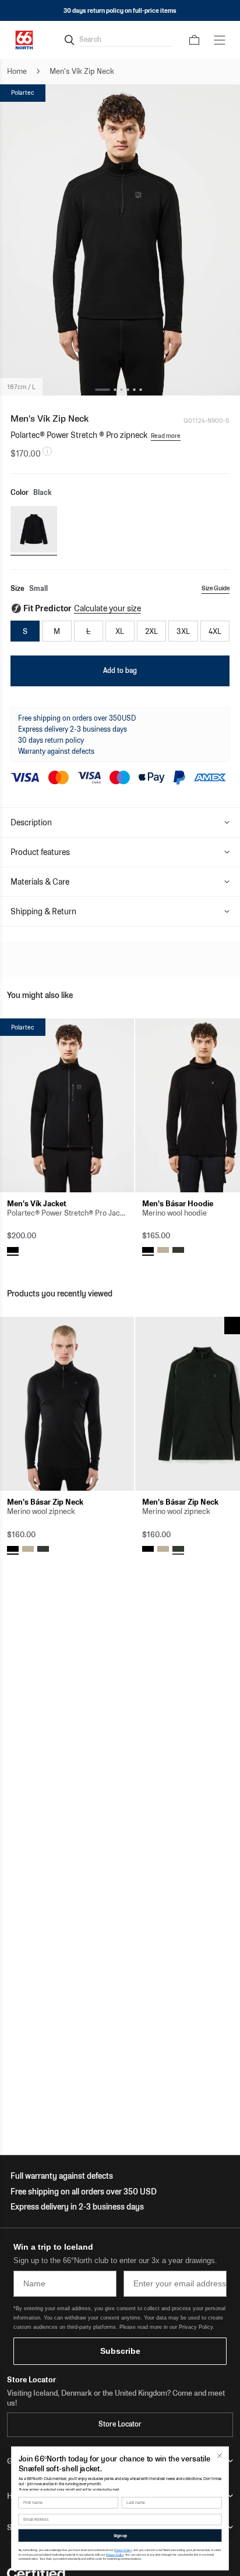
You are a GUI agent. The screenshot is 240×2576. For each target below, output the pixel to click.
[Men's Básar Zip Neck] (67, 1404)
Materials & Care (40, 882)
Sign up (120, 2536)
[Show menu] (220, 40)
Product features (40, 852)
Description (31, 822)
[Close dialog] (219, 2455)
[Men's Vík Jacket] (67, 1105)
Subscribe (120, 2351)
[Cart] (194, 40)
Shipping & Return (43, 911)
